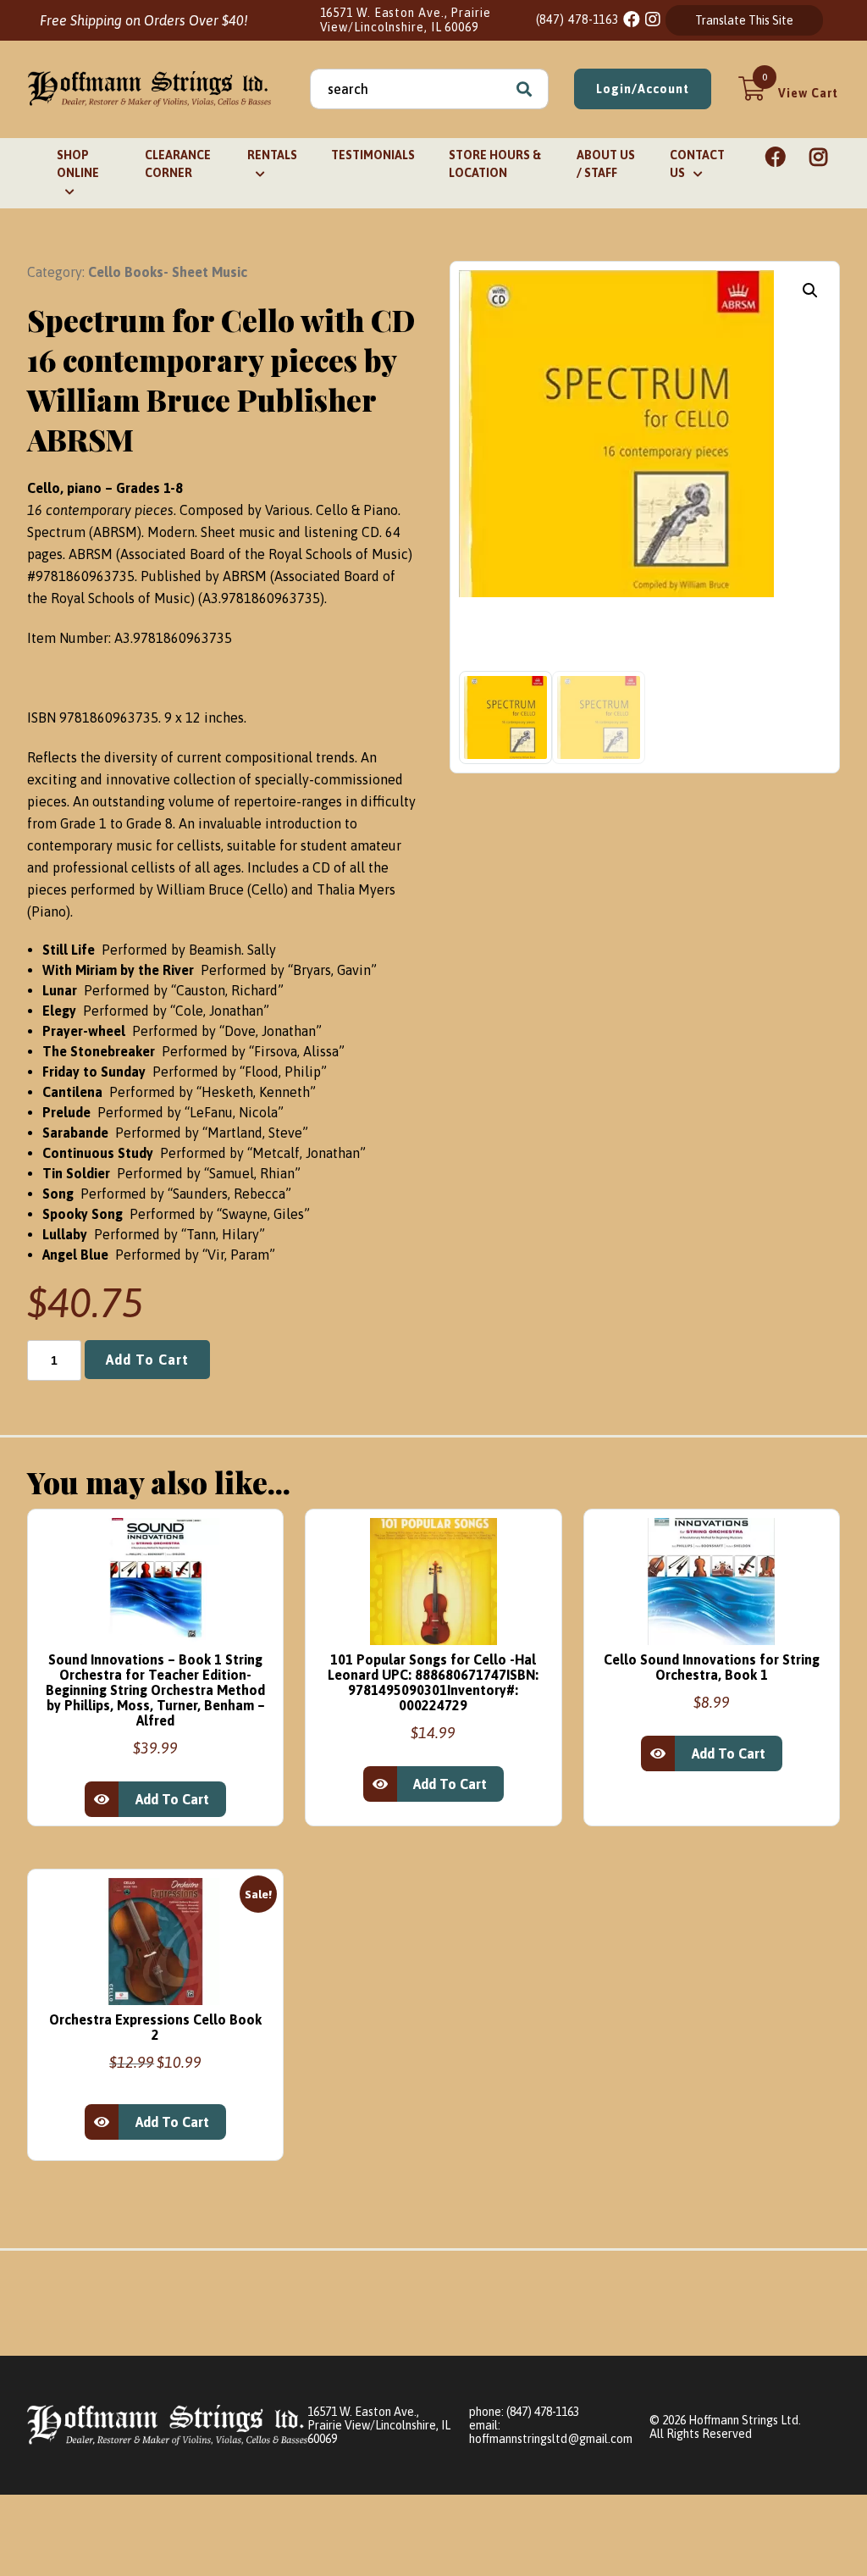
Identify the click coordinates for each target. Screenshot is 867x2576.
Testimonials (373, 155)
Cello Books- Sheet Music (168, 272)
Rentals (272, 155)
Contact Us (697, 164)
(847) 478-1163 (578, 19)
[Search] (524, 89)
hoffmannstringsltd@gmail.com (551, 2439)
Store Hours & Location (495, 164)
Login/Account (643, 89)
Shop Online (78, 164)
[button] (810, 291)
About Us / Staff (606, 164)
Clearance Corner (178, 164)
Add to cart (147, 1360)
